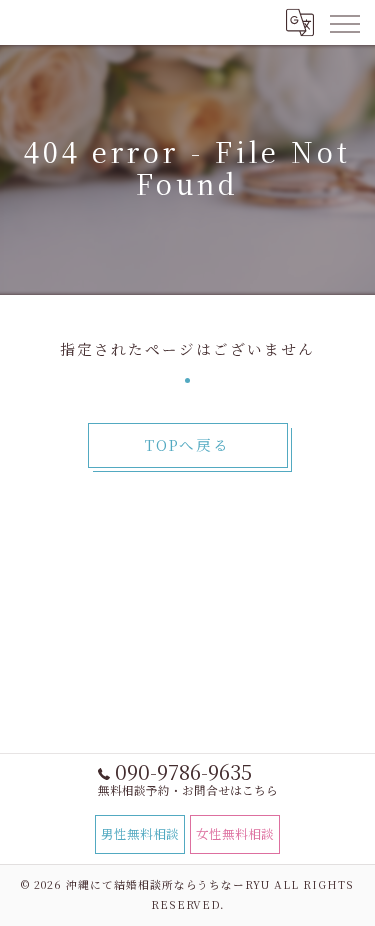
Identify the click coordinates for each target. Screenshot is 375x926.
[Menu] (344, 22)
